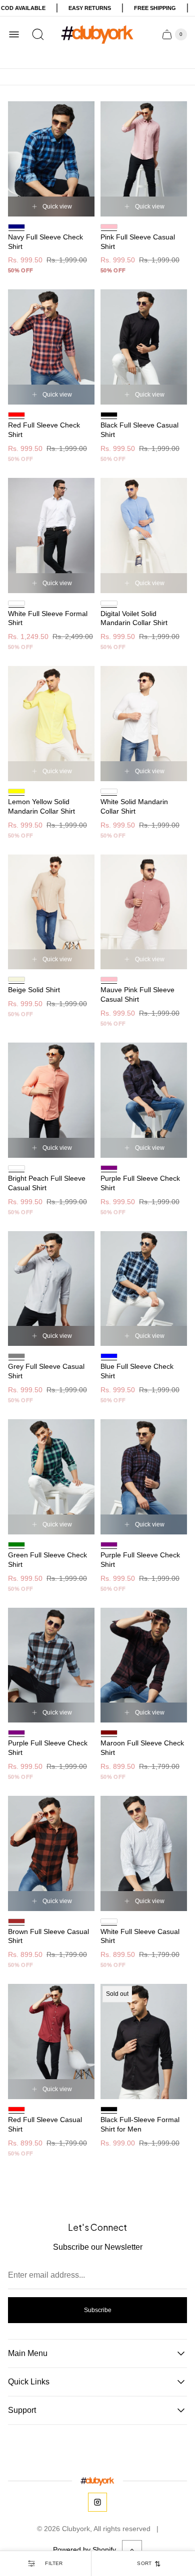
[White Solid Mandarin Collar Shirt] (144, 724)
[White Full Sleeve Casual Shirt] (144, 1853)
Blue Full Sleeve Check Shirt (137, 1371)
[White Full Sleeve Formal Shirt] (51, 536)
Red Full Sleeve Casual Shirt (45, 2124)
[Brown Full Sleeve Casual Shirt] (51, 1853)
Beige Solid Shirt (34, 990)
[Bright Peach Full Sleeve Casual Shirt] (51, 1100)
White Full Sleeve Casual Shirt (140, 1936)
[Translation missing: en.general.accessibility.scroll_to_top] (132, 2550)
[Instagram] (97, 2502)
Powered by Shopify (84, 2550)
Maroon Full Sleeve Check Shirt (142, 1748)
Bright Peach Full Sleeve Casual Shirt (47, 1183)
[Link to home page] (97, 2481)
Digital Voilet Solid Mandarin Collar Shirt (134, 618)
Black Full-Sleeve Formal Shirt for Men (140, 2124)
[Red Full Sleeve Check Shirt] (51, 347)
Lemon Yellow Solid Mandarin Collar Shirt (41, 806)
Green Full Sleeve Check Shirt (47, 1560)
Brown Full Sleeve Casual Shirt (48, 1936)
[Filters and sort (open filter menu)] (45, 2564)
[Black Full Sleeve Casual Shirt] (144, 347)
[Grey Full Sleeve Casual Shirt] (51, 1289)
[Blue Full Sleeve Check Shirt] (144, 1289)
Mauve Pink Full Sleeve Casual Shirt (137, 994)
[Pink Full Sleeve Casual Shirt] (144, 159)
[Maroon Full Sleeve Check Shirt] (144, 1665)
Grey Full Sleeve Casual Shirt (46, 1371)
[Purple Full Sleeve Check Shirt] (144, 1100)
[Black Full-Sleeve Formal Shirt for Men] (144, 2041)
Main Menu (28, 2353)
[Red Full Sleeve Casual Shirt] (51, 2041)
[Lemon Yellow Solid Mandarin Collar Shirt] (51, 724)
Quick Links (29, 2382)
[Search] (38, 34)
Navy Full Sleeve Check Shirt (45, 242)
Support (22, 2410)
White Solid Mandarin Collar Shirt (134, 806)
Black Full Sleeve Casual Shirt (139, 430)
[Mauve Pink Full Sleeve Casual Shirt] (144, 912)
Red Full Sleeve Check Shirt (44, 430)
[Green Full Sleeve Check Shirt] (51, 1477)
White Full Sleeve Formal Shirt (48, 618)
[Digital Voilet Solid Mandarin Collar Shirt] (144, 536)
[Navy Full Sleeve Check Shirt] (51, 159)
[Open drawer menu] (14, 34)
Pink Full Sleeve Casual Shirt (138, 242)
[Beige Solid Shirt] (51, 912)
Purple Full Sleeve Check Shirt (140, 1183)
